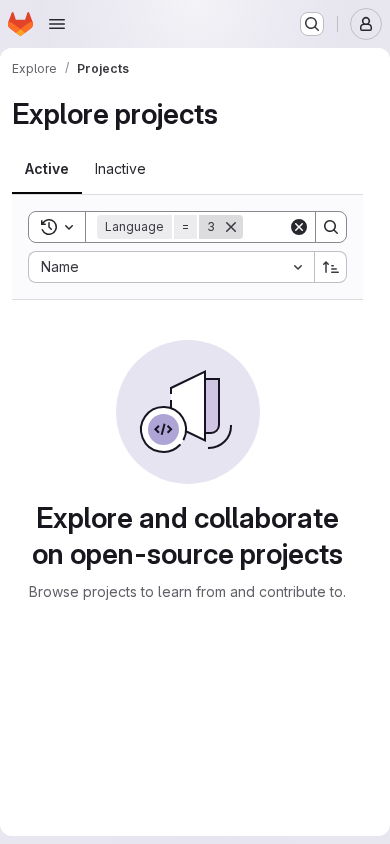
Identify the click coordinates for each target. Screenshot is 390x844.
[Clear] (299, 227)
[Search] (331, 227)
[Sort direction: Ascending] (331, 267)
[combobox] (171, 267)
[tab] (47, 169)
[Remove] (231, 227)
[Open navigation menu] (57, 24)
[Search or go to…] (312, 24)
